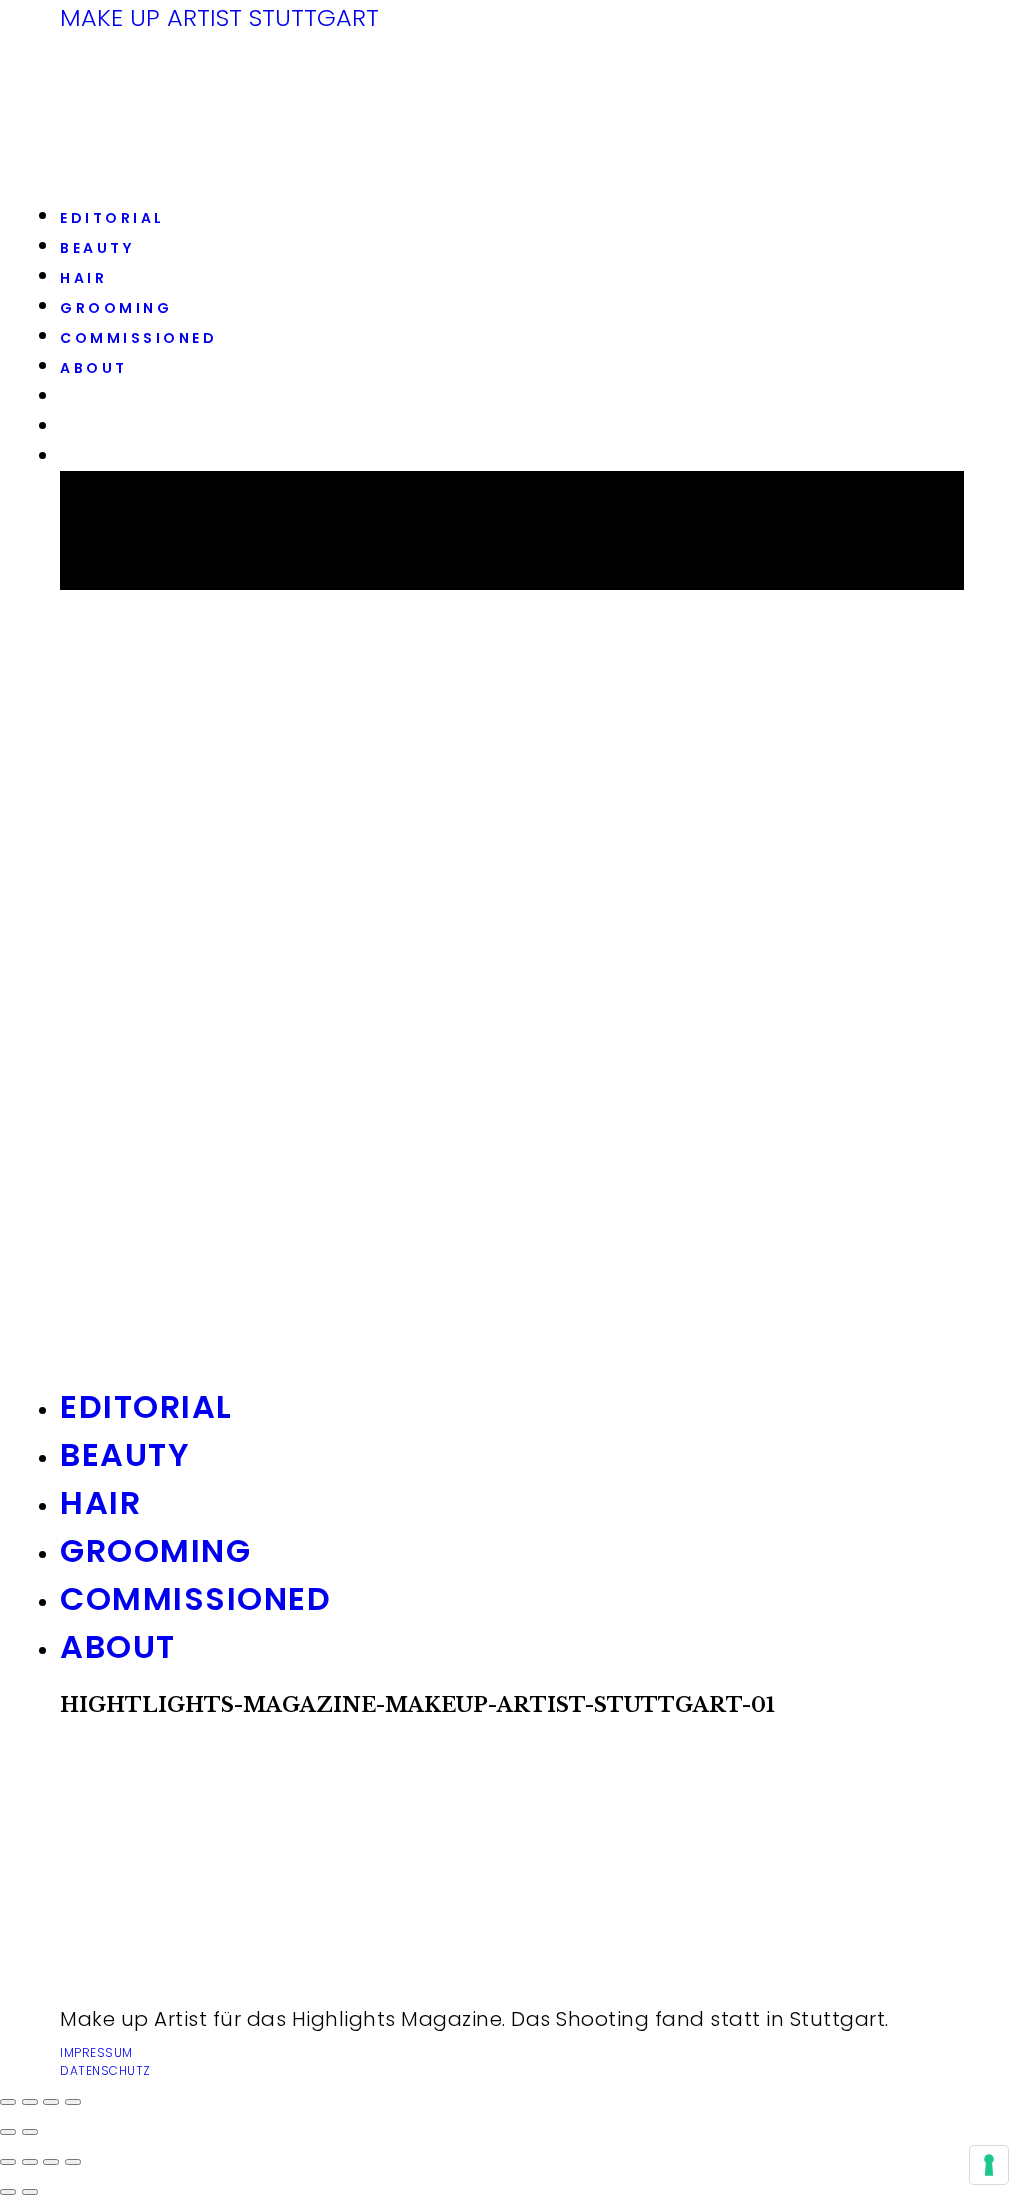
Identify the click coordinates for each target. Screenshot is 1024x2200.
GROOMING (116, 308)
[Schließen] (8, 2102)
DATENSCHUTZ (105, 2070)
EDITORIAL (112, 218)
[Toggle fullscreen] (51, 2162)
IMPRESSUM (96, 2052)
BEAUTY (97, 248)
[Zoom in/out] (73, 2162)
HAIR (83, 278)
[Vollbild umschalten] (51, 2102)
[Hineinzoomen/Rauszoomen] (73, 2102)
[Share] (30, 2162)
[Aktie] (30, 2102)
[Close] (8, 2162)
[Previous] (8, 2192)
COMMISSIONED (138, 338)
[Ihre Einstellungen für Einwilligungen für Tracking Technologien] (989, 2165)
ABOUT (94, 368)
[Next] (30, 2192)
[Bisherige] (8, 2132)
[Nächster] (30, 2132)
